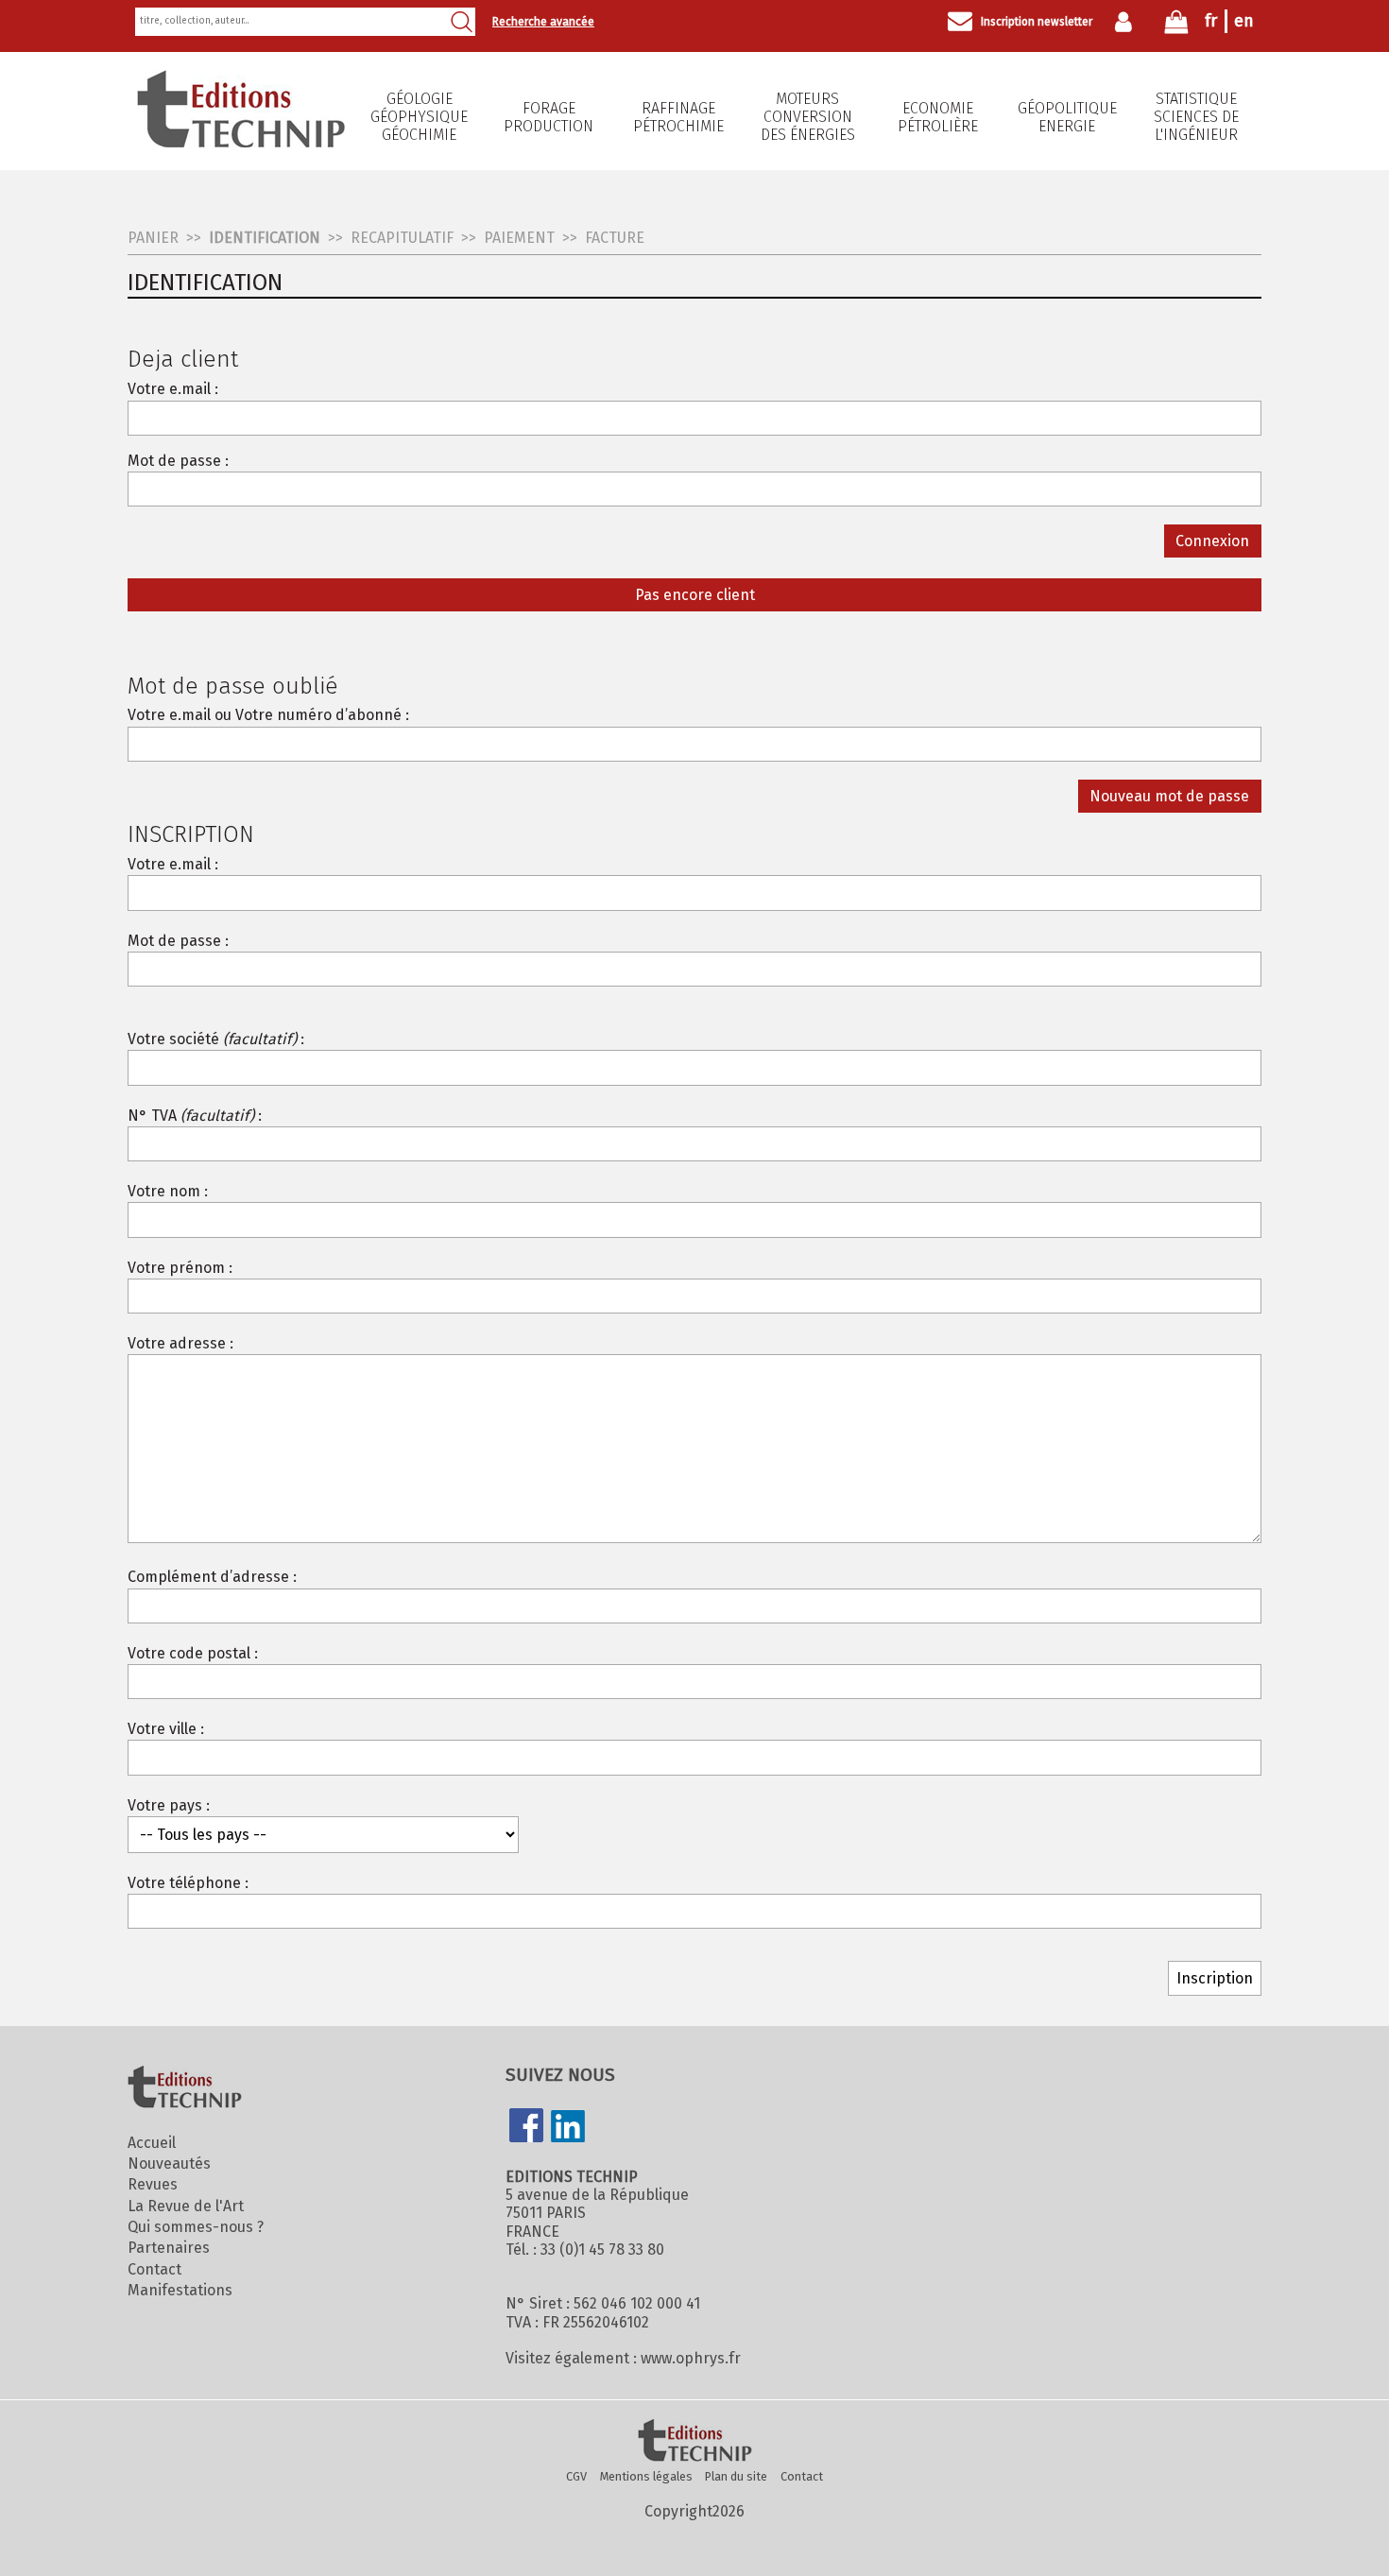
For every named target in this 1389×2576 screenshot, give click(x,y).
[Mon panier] (1176, 26)
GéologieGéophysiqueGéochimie (419, 117)
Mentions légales (646, 2476)
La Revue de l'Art (186, 2206)
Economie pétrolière (938, 117)
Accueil (152, 2143)
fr (1211, 21)
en (1244, 21)
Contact (154, 2269)
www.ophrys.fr (691, 2358)
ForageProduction (549, 117)
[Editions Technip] (694, 2442)
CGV (576, 2476)
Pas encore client (695, 595)
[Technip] (241, 142)
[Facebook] (526, 2127)
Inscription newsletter (1037, 22)
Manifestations (180, 2290)
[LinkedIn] (568, 2128)
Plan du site (736, 2476)
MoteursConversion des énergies (808, 117)
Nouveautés (169, 2164)
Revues (153, 2184)
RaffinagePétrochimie (678, 117)
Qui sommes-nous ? (196, 2227)
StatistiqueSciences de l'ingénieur (1196, 117)
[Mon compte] (1128, 22)
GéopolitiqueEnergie (1067, 117)
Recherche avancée (543, 22)
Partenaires (169, 2248)
